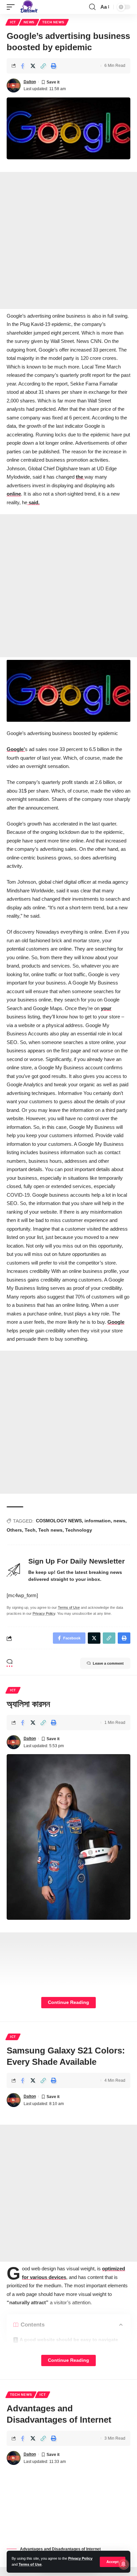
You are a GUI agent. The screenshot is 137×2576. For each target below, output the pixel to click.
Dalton (30, 82)
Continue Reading (68, 2002)
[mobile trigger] (12, 7)
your (106, 1008)
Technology (79, 1530)
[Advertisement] (68, 240)
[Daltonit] (29, 7)
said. (33, 502)
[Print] (54, 66)
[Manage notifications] (123, 2564)
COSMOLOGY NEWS (59, 1521)
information (98, 1521)
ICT (13, 22)
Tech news (50, 1530)
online (14, 494)
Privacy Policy (80, 2558)
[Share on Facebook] (23, 66)
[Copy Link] (43, 66)
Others (14, 1530)
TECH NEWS (53, 22)
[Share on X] (33, 66)
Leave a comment (108, 1663)
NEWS (29, 22)
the (80, 477)
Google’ (16, 749)
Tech (30, 1530)
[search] (92, 7)
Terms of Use (30, 2564)
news (119, 1521)
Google (116, 1322)
